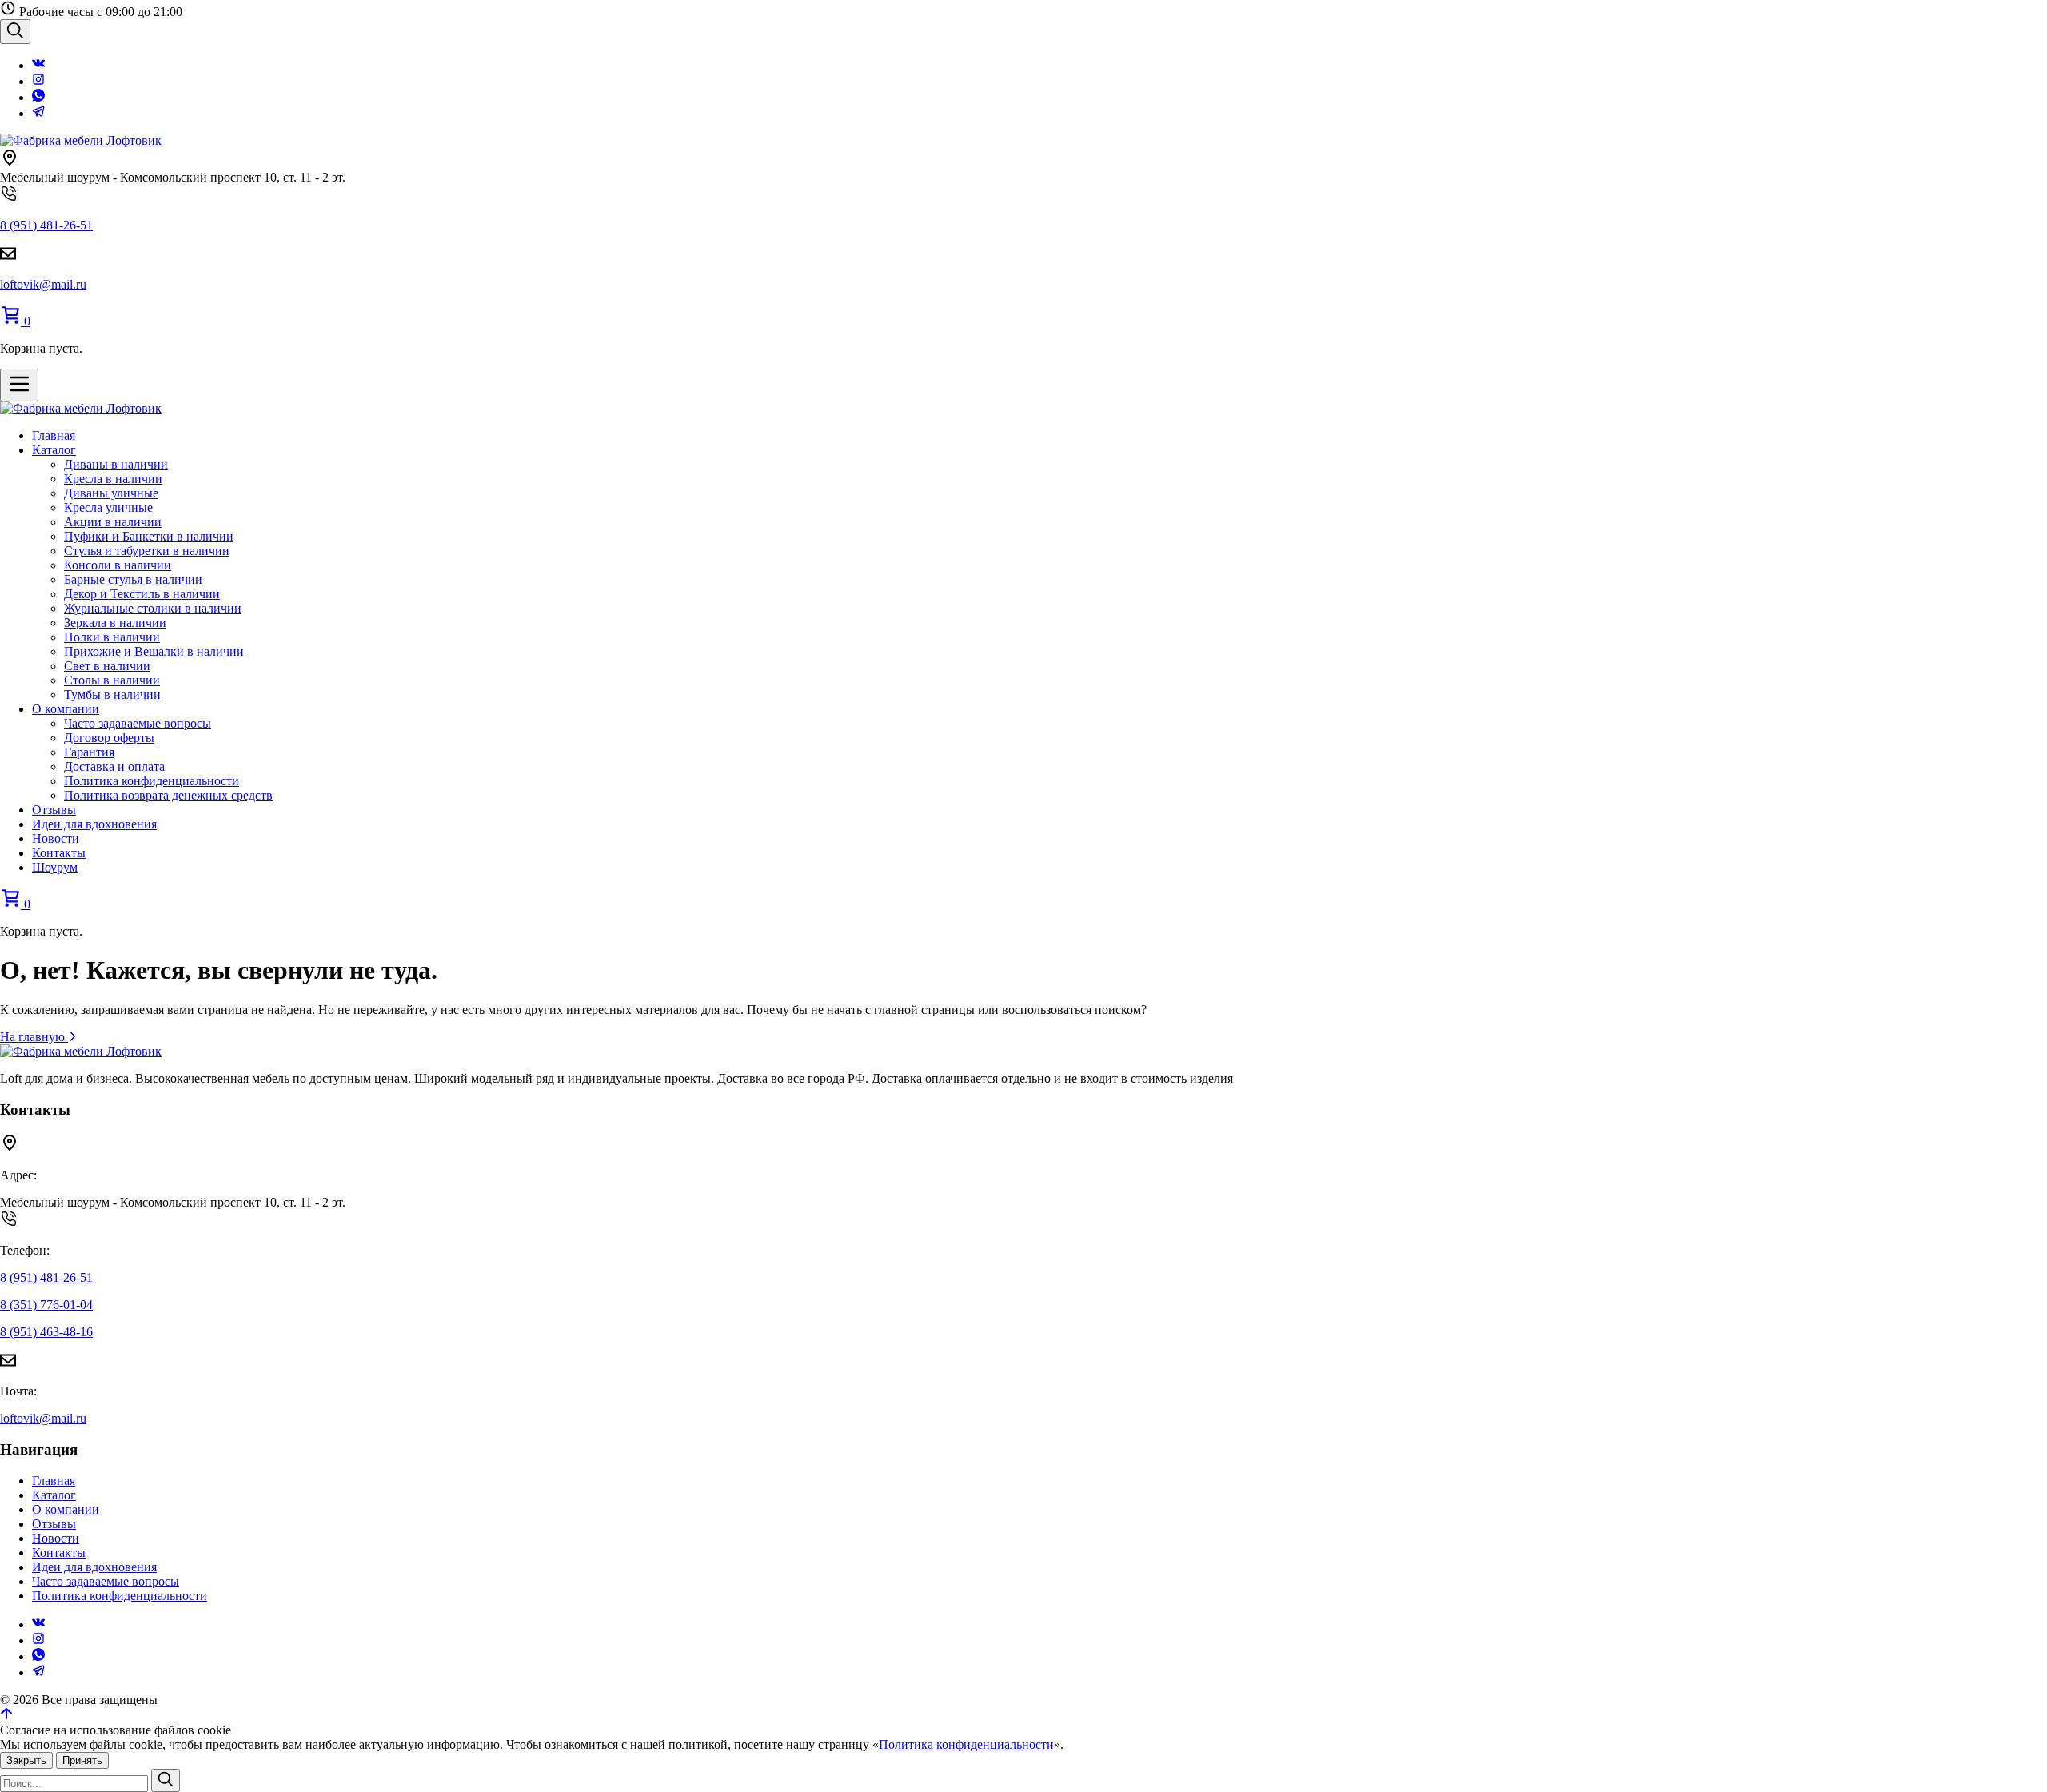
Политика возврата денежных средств (168, 795)
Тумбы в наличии (112, 694)
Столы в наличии (112, 680)
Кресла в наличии (113, 479)
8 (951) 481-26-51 (46, 225)
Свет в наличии (107, 666)
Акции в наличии (113, 522)
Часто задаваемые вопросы (138, 723)
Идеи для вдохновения (94, 824)
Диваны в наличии (116, 464)
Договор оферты (109, 738)
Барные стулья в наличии (133, 579)
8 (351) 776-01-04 (46, 1305)
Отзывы (54, 810)
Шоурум (55, 867)
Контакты (59, 853)
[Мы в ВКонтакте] (38, 65)
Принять (82, 1760)
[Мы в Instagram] (38, 81)
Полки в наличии (112, 637)
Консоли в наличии (118, 565)
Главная (54, 435)
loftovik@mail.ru (43, 284)
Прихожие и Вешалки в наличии (154, 651)
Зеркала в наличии (115, 623)
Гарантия (89, 752)
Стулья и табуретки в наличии (147, 551)
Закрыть (26, 1760)
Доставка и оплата (114, 766)
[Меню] (19, 385)
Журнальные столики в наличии (153, 608)
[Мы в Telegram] (38, 113)
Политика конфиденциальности (152, 781)
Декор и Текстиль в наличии (142, 594)
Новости (56, 838)
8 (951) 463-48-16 (46, 1332)
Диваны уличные (111, 493)
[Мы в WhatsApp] (38, 97)
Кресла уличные (108, 507)
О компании (66, 709)
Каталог (54, 450)
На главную (34, 1037)
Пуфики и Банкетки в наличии (149, 536)
